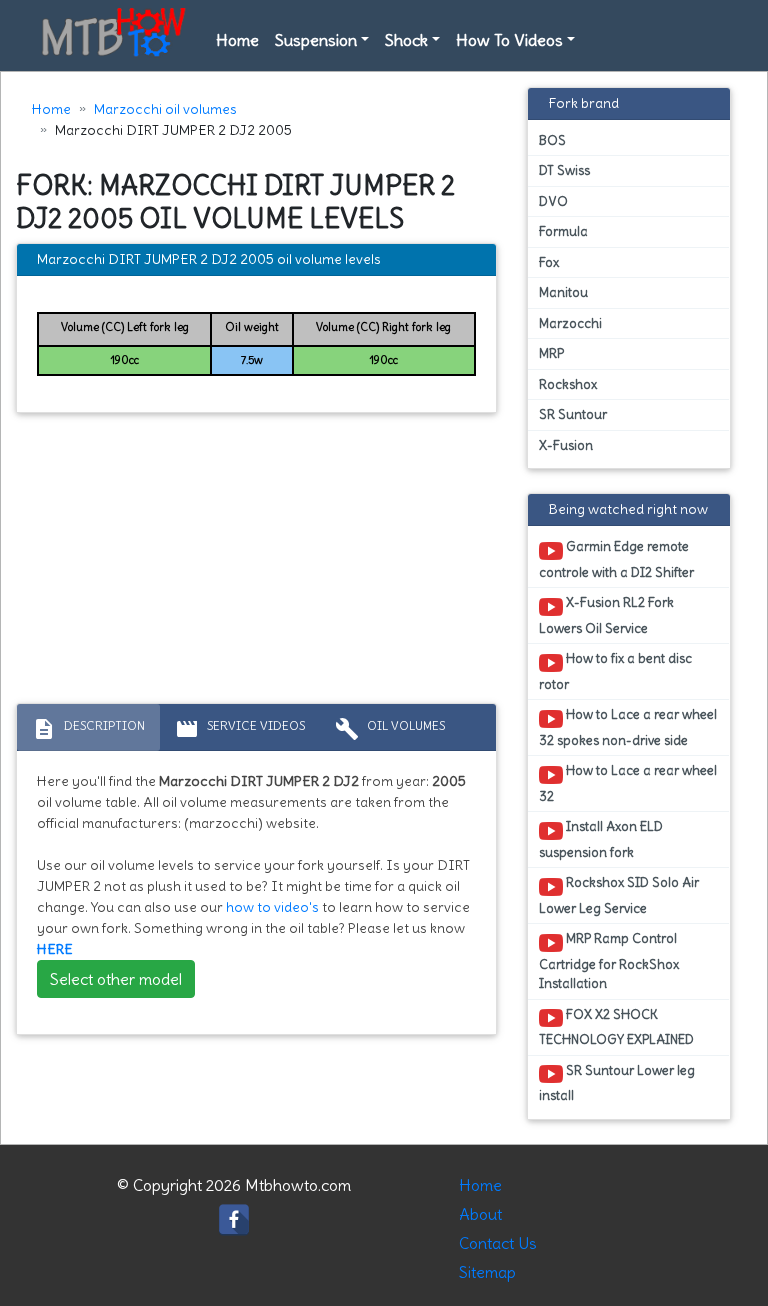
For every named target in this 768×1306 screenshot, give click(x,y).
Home (237, 40)
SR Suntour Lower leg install (617, 1083)
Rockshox (568, 384)
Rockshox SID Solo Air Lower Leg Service (619, 895)
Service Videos (240, 729)
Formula (563, 231)
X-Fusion (566, 445)
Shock (406, 40)
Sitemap (487, 1272)
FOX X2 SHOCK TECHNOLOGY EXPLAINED (616, 1027)
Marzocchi (570, 323)
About (480, 1214)
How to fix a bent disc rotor (615, 671)
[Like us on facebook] (234, 1214)
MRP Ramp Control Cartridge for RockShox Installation (609, 961)
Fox (549, 262)
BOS (552, 140)
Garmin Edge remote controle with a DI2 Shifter (616, 559)
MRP (551, 353)
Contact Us (498, 1243)
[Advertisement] (256, 563)
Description (88, 729)
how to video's (272, 907)
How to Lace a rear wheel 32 (628, 783)
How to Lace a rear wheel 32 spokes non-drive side (628, 727)
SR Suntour (573, 414)
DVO (553, 201)
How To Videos (509, 40)
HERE (55, 949)
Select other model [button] (116, 979)
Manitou (563, 292)
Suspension (316, 40)
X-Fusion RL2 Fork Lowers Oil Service (606, 615)
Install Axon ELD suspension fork (601, 839)
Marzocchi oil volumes (165, 109)
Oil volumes (390, 729)
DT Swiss (564, 170)
